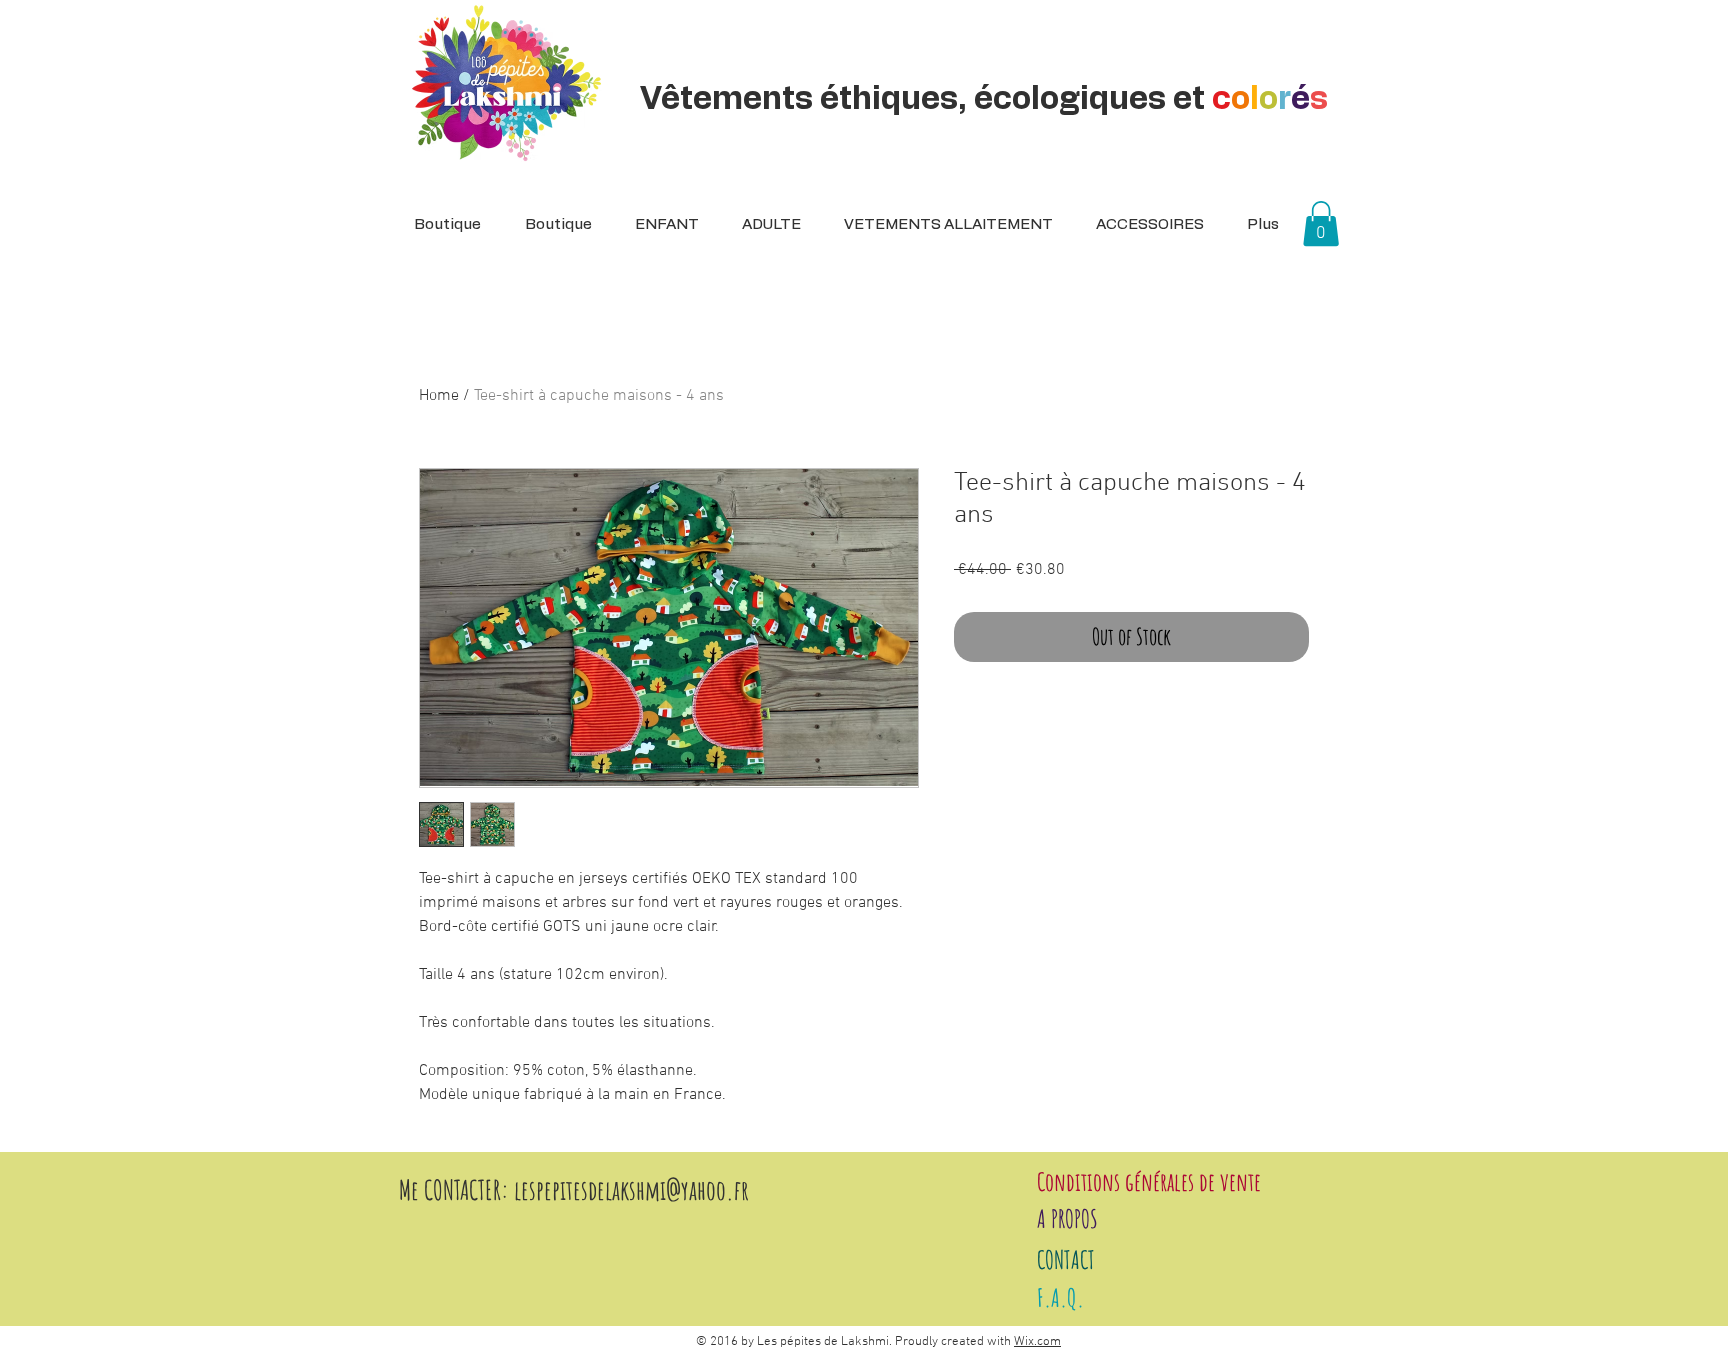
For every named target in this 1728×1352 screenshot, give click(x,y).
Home (439, 396)
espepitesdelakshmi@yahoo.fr (635, 1190)
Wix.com (1037, 1342)
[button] (765, 225)
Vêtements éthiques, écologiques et (984, 99)
